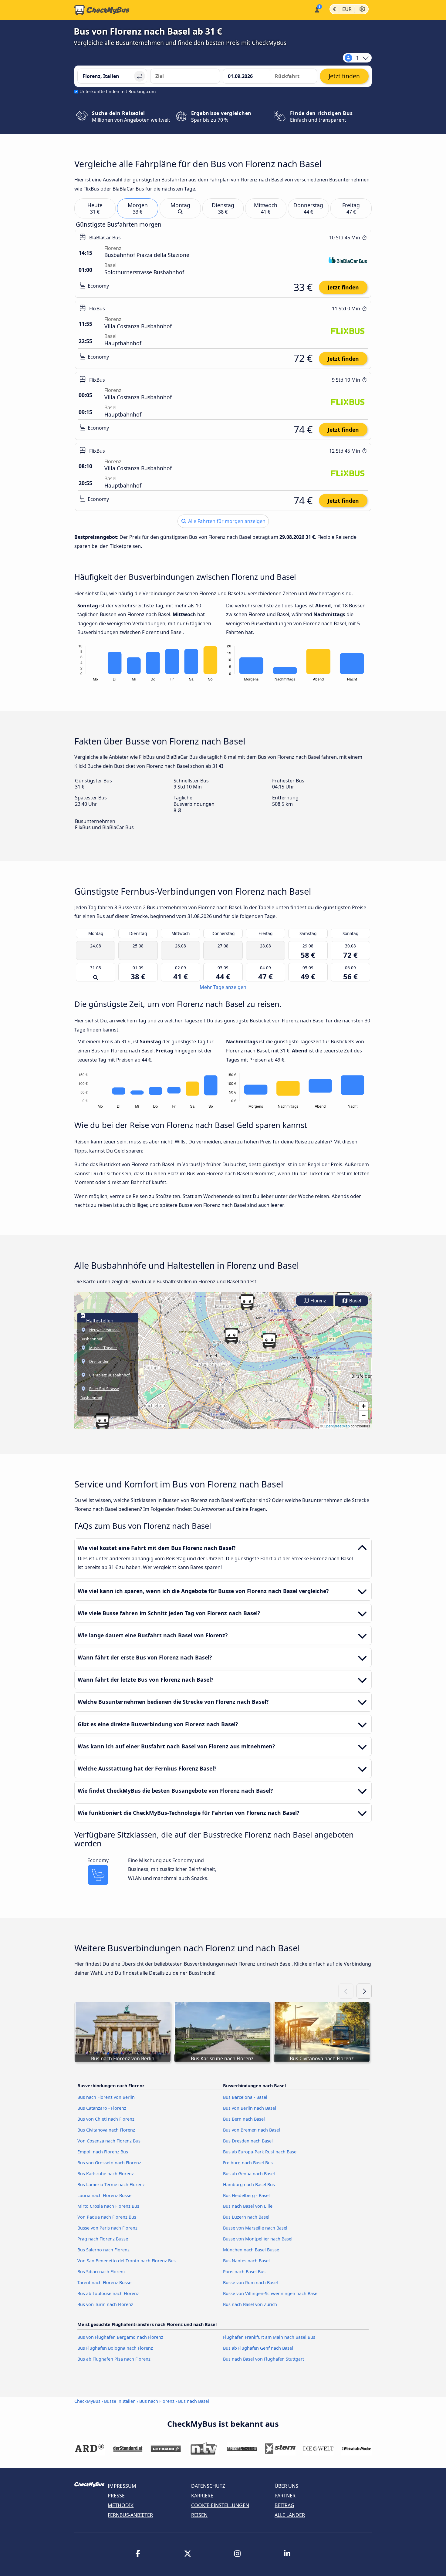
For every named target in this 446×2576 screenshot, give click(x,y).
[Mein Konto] (317, 9)
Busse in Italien (120, 2401)
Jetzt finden (343, 287)
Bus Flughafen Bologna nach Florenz (115, 2348)
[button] (102, 1421)
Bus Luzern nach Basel (246, 2217)
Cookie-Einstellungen (220, 2505)
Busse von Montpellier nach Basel (258, 2239)
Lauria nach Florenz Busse (104, 2195)
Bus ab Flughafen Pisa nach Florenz (114, 2359)
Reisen (199, 2515)
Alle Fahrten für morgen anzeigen (226, 521)
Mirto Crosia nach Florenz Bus (108, 2206)
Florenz (318, 1301)
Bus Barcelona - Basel (245, 2097)
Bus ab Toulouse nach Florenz (108, 2293)
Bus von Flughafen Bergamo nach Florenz (120, 2337)
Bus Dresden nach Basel (248, 2141)
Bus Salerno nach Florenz (103, 2250)
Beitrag (284, 2505)
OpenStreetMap (337, 1426)
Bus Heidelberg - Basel (246, 2195)
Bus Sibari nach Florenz (101, 2272)
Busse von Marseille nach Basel (255, 2228)
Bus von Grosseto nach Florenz (109, 2163)
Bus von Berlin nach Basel (250, 2108)
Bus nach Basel (194, 2401)
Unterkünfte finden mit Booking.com (118, 91)
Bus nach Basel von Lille (248, 2206)
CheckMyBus (87, 2401)
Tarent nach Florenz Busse (104, 2282)
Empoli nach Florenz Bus (103, 2152)
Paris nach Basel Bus (244, 2272)
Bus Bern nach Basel (244, 2119)
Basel (355, 1301)
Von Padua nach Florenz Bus (107, 2217)
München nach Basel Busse (251, 2250)
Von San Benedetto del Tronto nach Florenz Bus (127, 2261)
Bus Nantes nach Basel (246, 2261)
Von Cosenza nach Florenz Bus (109, 2141)
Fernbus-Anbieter (130, 2515)
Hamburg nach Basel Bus (249, 2184)
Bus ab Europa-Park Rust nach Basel (260, 2152)
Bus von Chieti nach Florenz (106, 2119)
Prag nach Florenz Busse (103, 2239)
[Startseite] (102, 10)
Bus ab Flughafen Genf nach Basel (258, 2348)
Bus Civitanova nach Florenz (106, 2130)
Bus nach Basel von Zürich (250, 2304)
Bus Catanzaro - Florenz (102, 2108)
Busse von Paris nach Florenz (107, 2228)
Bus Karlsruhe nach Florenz (106, 2174)
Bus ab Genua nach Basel (249, 2174)
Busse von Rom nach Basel (250, 2282)
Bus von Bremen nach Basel (252, 2130)
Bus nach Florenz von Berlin (106, 2097)
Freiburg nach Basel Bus (248, 2163)
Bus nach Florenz (157, 2401)
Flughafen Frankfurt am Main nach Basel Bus (269, 2337)
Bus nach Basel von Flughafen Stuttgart (264, 2359)
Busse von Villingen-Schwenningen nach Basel (271, 2293)
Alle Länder (290, 2515)
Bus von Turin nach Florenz (105, 2304)
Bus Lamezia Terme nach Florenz (111, 2184)
